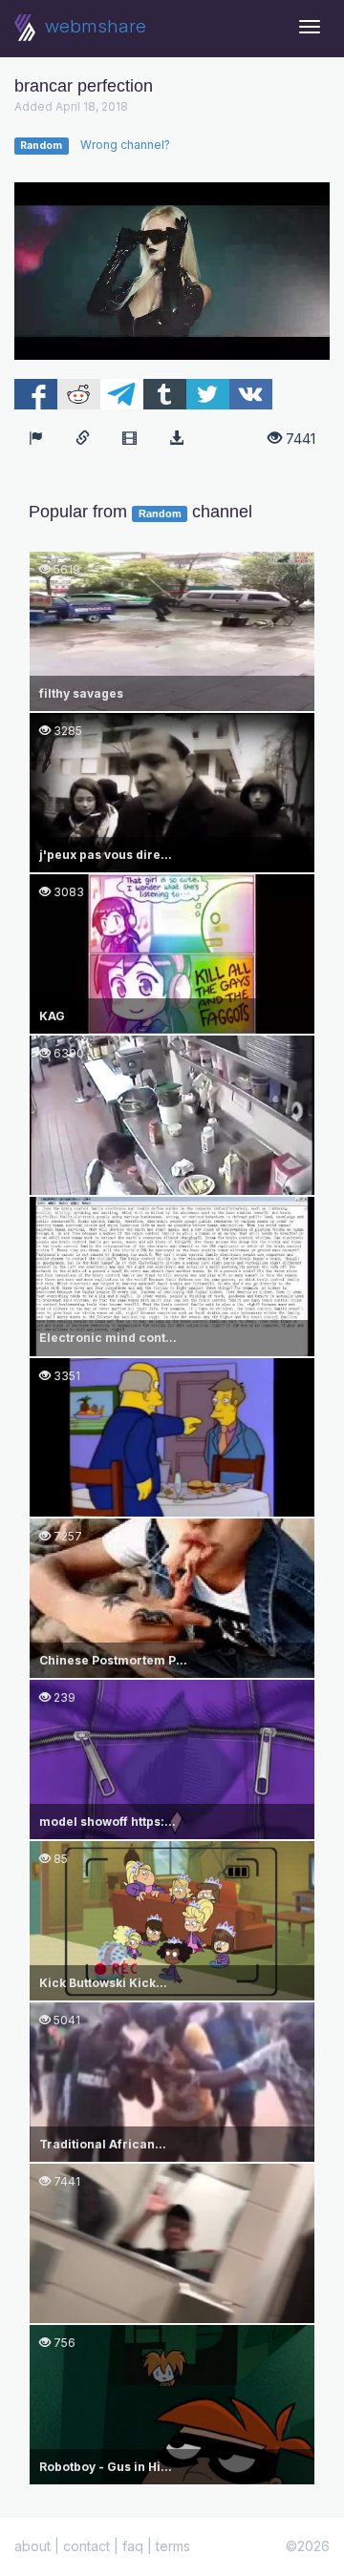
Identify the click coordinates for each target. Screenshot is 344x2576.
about (32, 2546)
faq (133, 2546)
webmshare (93, 26)
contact (86, 2546)
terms (173, 2546)
